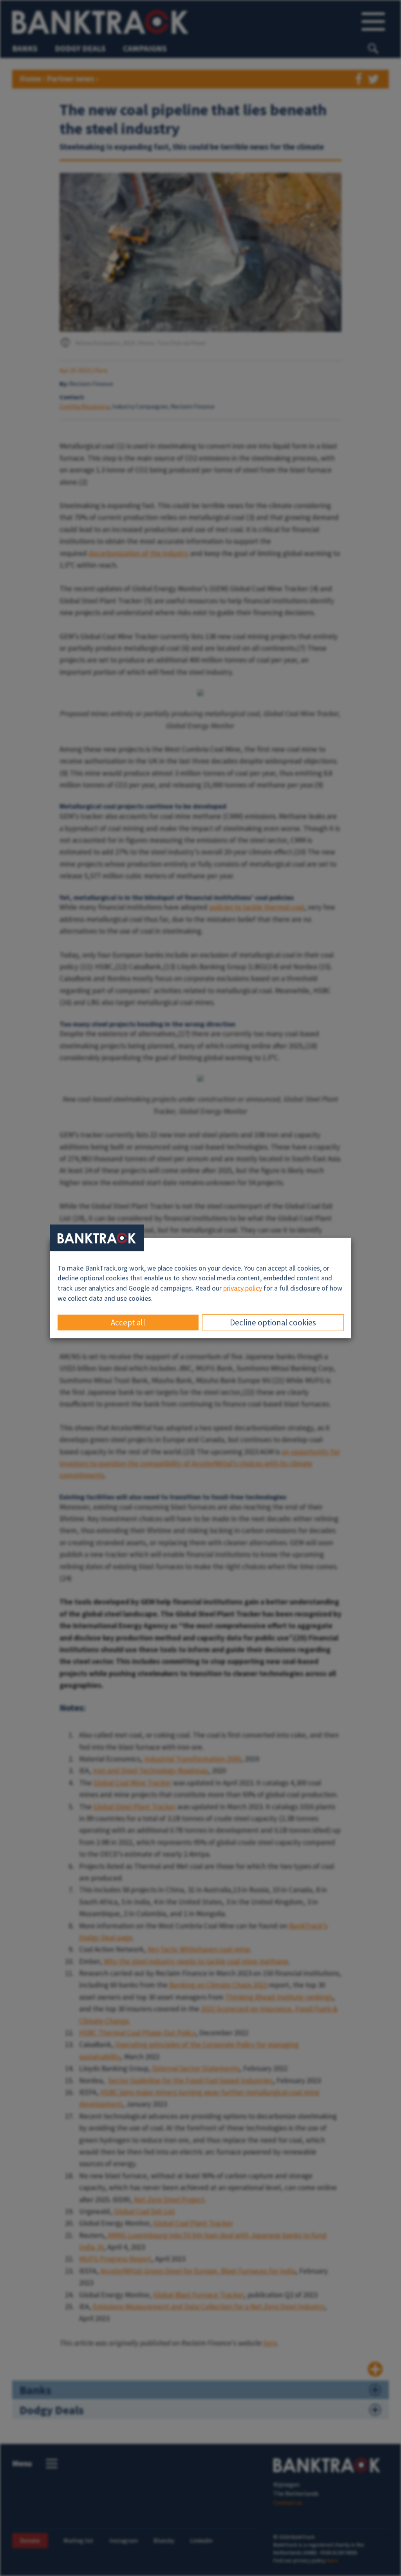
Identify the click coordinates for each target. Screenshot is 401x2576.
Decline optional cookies (273, 1322)
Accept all (128, 1322)
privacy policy (243, 1288)
